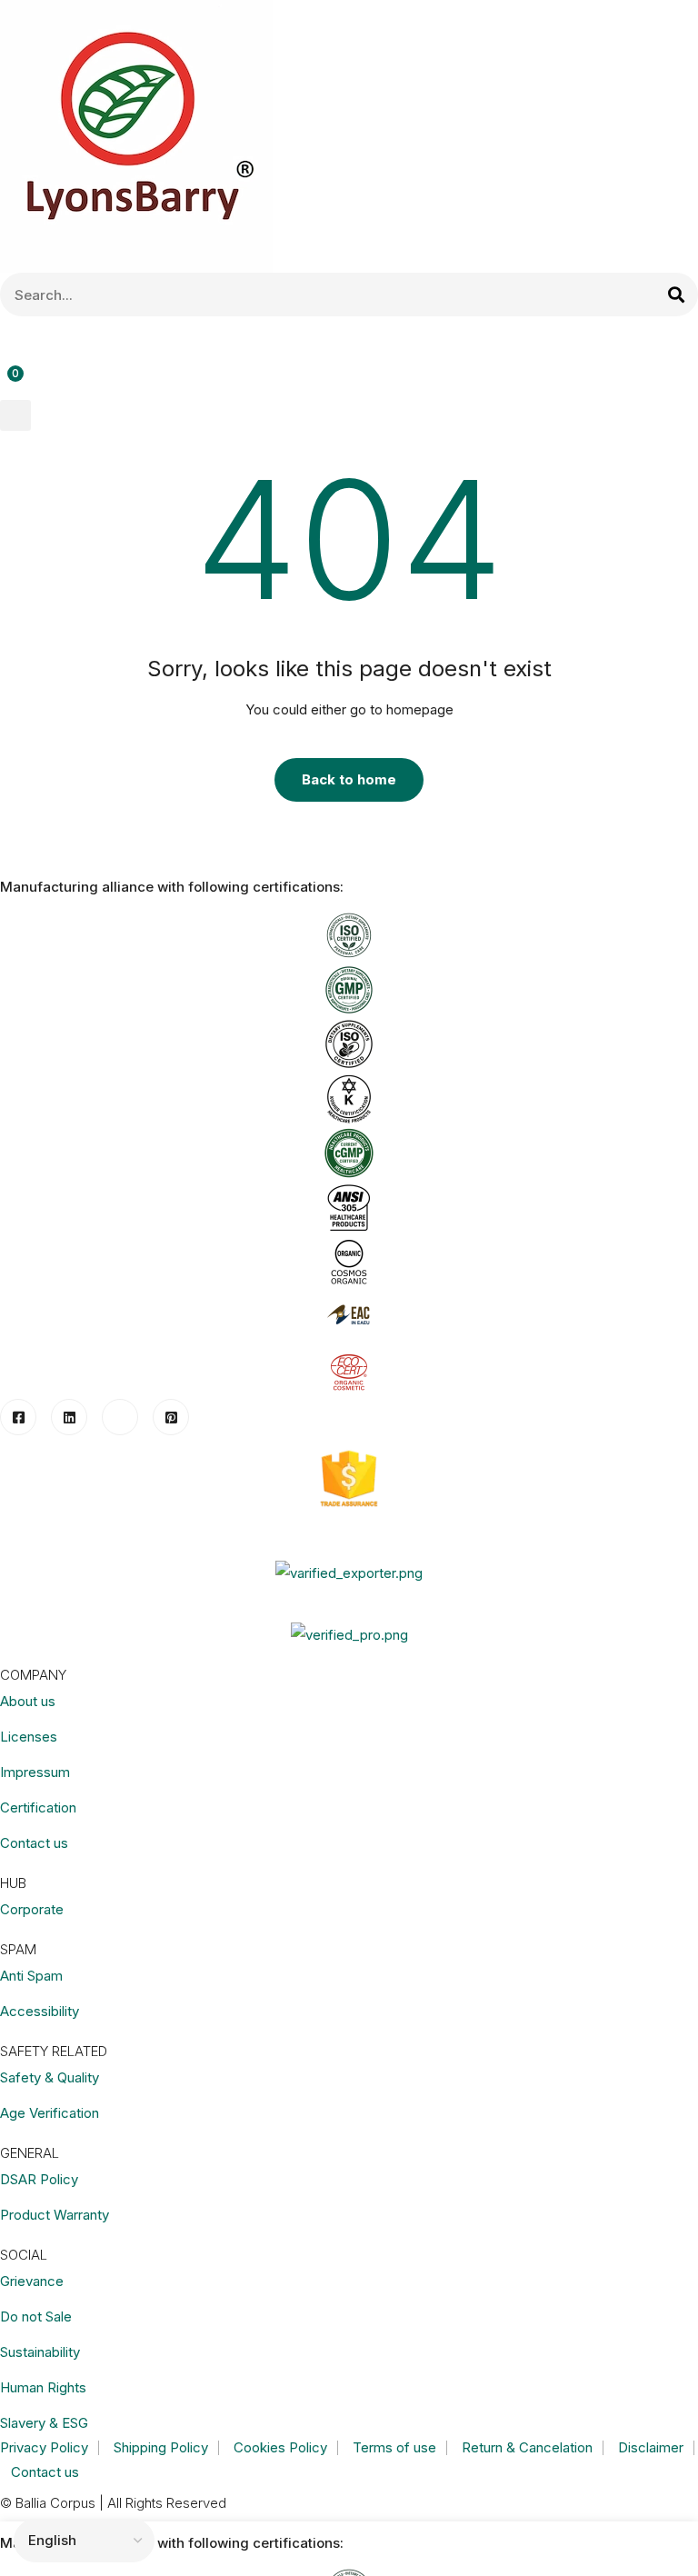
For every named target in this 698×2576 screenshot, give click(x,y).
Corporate (32, 1909)
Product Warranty (55, 2215)
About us (28, 1701)
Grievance (32, 2281)
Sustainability (40, 2352)
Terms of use (394, 2447)
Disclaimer (651, 2447)
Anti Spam (31, 1976)
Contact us (34, 1843)
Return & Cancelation (527, 2447)
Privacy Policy (44, 2447)
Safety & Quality (50, 2077)
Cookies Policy (280, 2447)
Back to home (349, 779)
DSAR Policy (39, 2179)
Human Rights (43, 2387)
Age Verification (50, 2113)
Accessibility (40, 2011)
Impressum (35, 1772)
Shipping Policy (161, 2447)
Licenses (29, 1737)
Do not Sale (36, 2316)
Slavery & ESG (44, 2423)
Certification (38, 1807)
